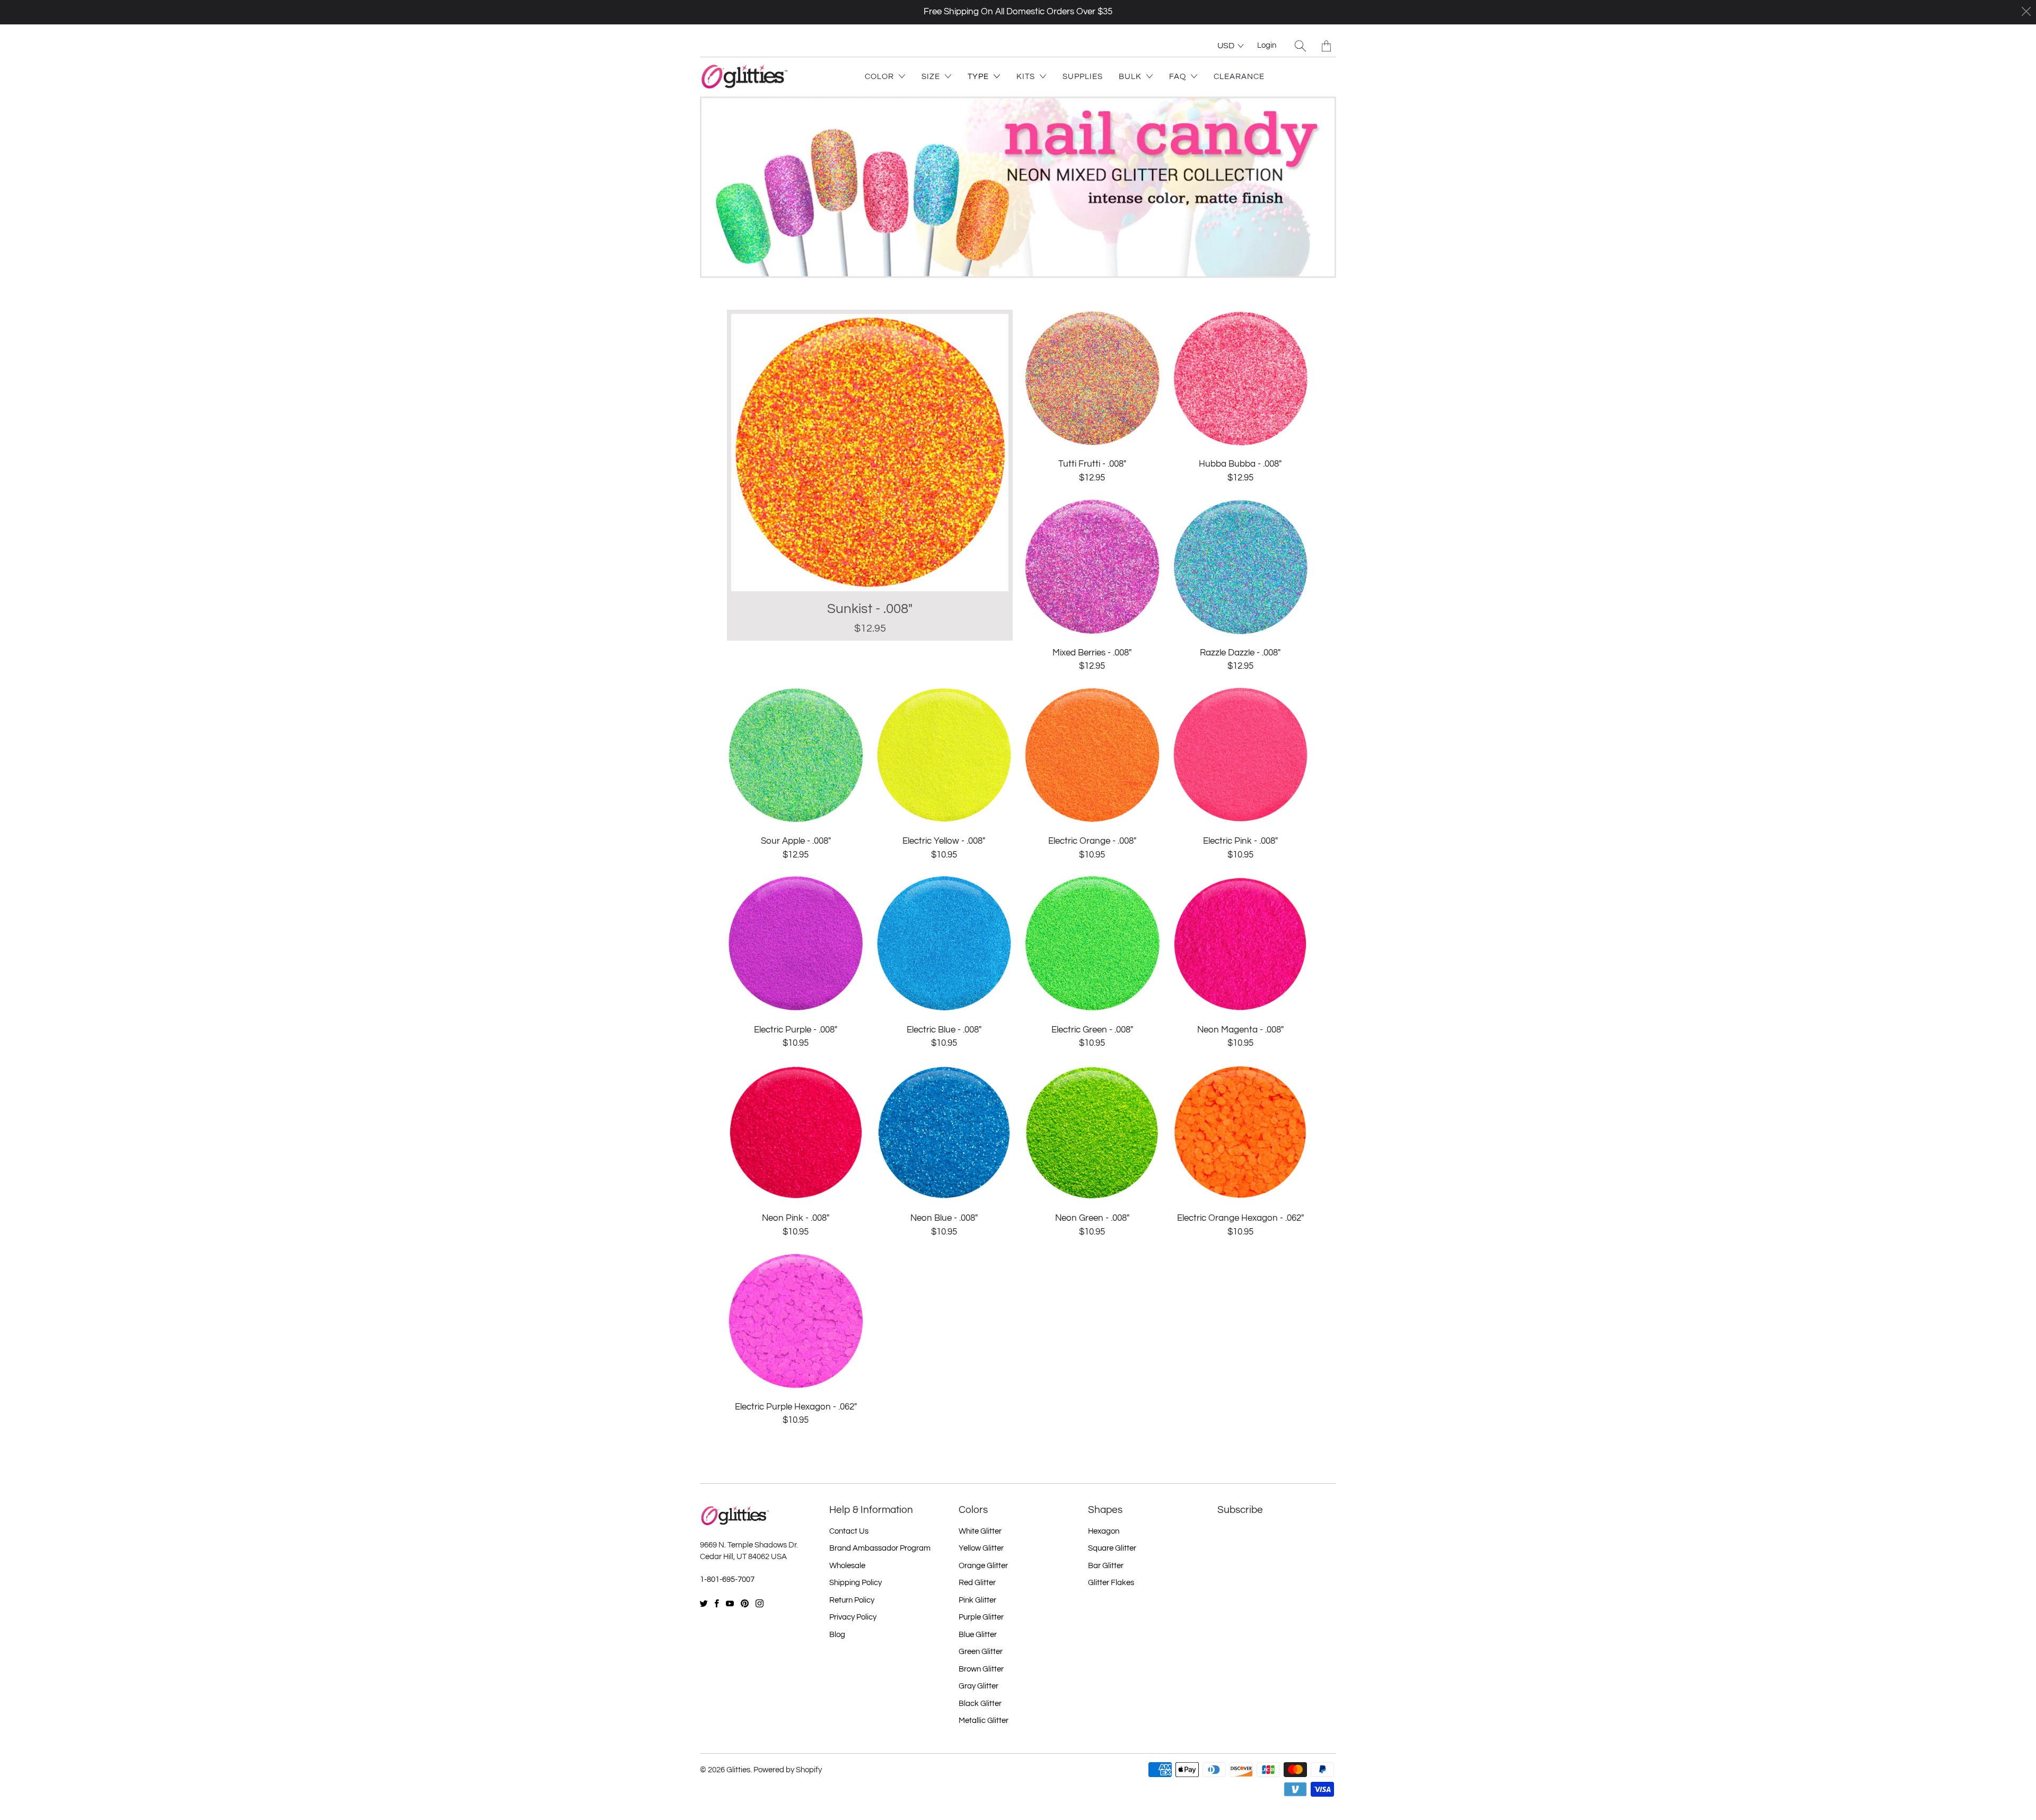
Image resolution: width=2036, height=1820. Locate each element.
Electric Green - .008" (1092, 944)
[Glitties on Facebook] (717, 1603)
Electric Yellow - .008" (944, 756)
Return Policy (852, 1600)
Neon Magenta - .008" (1241, 944)
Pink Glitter (977, 1600)
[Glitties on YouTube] (730, 1603)
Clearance (1239, 77)
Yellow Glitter (981, 1548)
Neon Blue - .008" (944, 1133)
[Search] (1300, 46)
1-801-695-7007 (727, 1580)
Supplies (1083, 77)
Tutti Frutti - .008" (1092, 379)
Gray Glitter (978, 1686)
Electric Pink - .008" (1241, 756)
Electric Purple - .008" (796, 944)
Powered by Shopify (788, 1770)
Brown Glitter (981, 1669)
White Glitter (980, 1531)
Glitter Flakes (1111, 1583)
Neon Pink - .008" (796, 1133)
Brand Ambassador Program (880, 1548)
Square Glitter (1112, 1548)
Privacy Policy (853, 1617)
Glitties (738, 1770)
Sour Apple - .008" (796, 756)
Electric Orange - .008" (1092, 756)
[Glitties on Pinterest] (745, 1603)
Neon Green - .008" (1092, 1133)
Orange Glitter (983, 1566)
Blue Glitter (978, 1635)
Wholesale (847, 1566)
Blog (837, 1635)
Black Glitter (980, 1704)
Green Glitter (981, 1652)
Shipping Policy (855, 1583)
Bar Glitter (1106, 1566)
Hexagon (1104, 1531)
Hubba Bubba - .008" (1241, 379)
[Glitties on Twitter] (704, 1603)
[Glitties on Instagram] (760, 1603)
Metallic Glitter (984, 1721)
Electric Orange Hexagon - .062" (1241, 1133)
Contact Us (849, 1531)
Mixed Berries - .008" (1092, 567)
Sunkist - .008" (870, 475)
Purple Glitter (981, 1617)
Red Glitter (977, 1583)
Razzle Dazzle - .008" (1241, 567)
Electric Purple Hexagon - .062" (796, 1321)
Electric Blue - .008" (944, 944)
